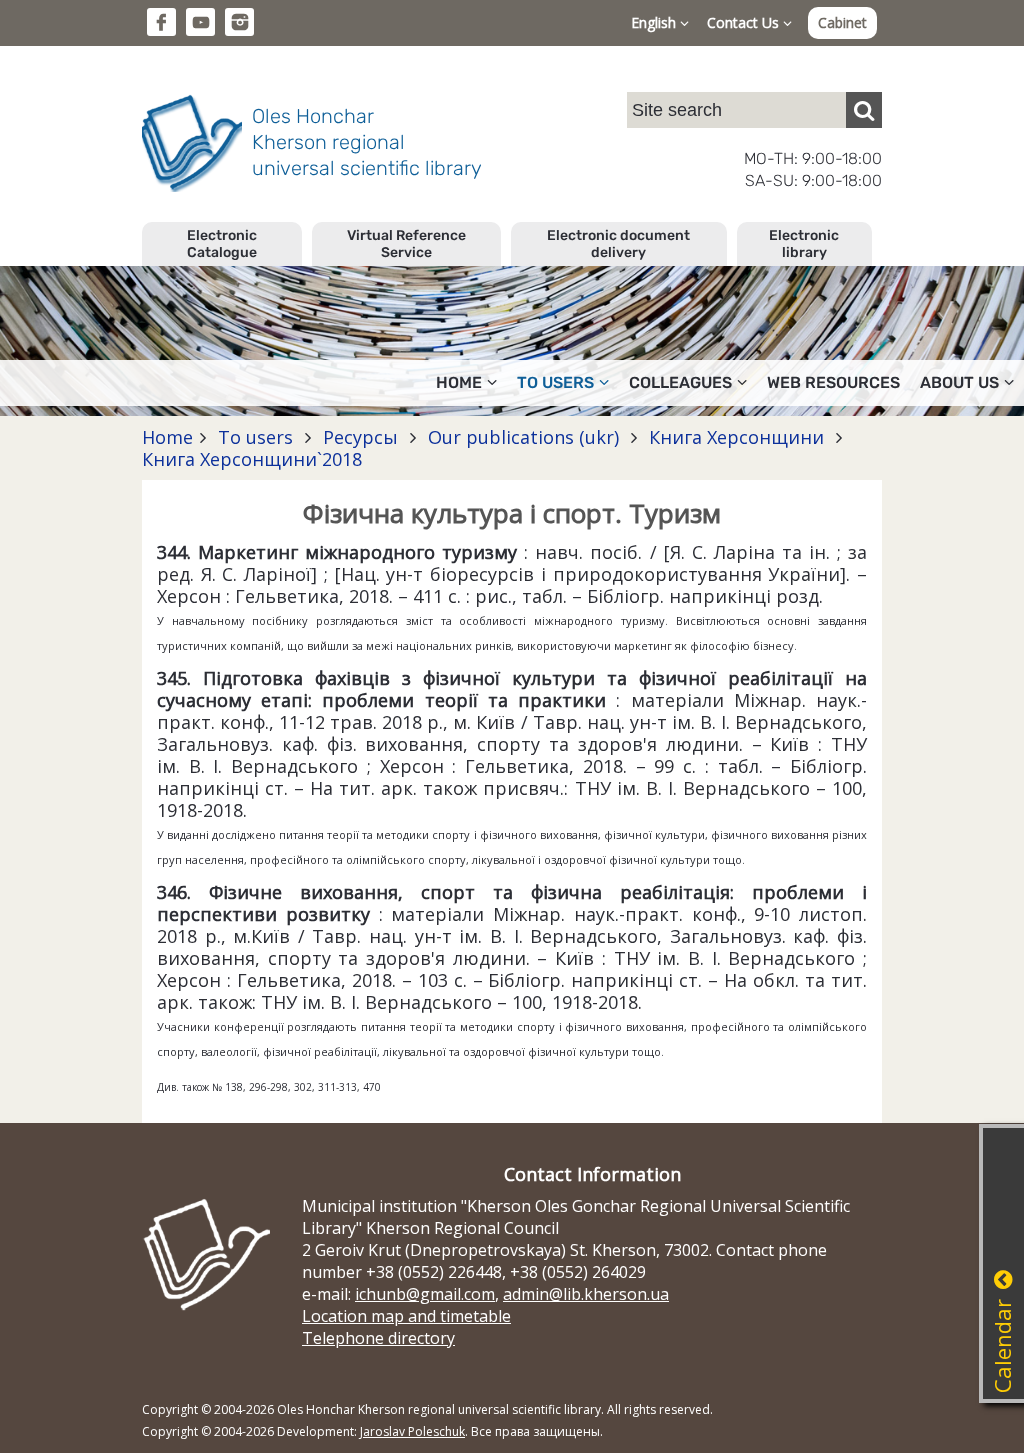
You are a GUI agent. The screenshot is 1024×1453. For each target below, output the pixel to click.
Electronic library (804, 244)
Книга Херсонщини (736, 437)
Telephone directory (378, 1338)
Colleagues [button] (680, 382)
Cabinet (842, 22)
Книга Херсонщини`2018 (252, 459)
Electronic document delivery (618, 244)
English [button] (655, 22)
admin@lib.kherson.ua (586, 1294)
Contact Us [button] (745, 22)
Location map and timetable (406, 1316)
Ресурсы (360, 437)
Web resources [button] (833, 382)
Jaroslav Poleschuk (412, 1431)
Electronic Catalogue (222, 244)
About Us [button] (959, 382)
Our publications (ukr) (523, 437)
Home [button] (459, 382)
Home (167, 437)
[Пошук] (864, 110)
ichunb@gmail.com (425, 1294)
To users (255, 437)
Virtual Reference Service (406, 244)
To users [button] (555, 382)
